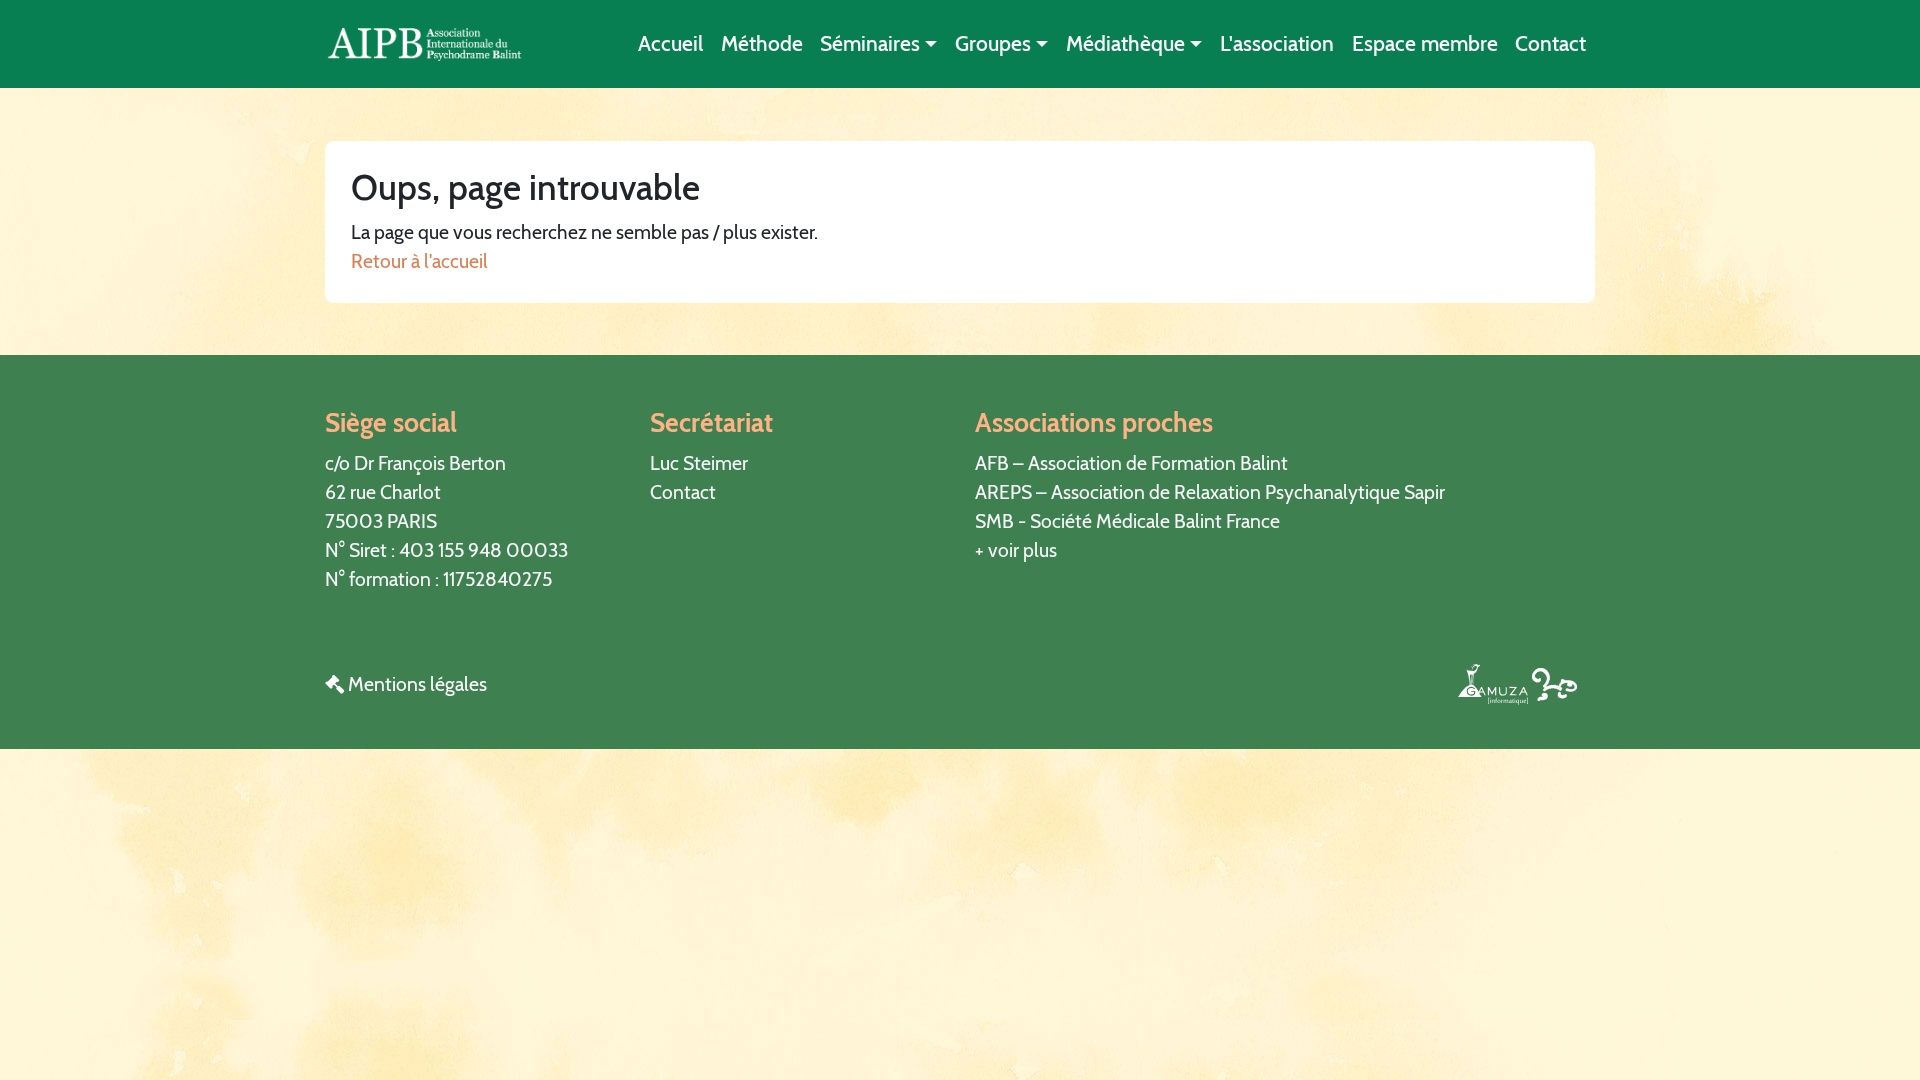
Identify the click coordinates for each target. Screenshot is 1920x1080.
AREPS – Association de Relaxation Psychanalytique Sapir (1210, 492)
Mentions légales (415, 684)
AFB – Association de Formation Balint (1131, 463)
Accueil (670, 43)
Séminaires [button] (870, 43)
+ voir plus (1016, 550)
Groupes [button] (993, 43)
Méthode (762, 43)
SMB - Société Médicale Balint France (1127, 521)
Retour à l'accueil (419, 261)
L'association (1277, 43)
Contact (1550, 43)
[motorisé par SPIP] (1554, 683)
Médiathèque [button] (1125, 43)
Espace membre (1425, 43)
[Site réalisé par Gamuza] (1495, 683)
